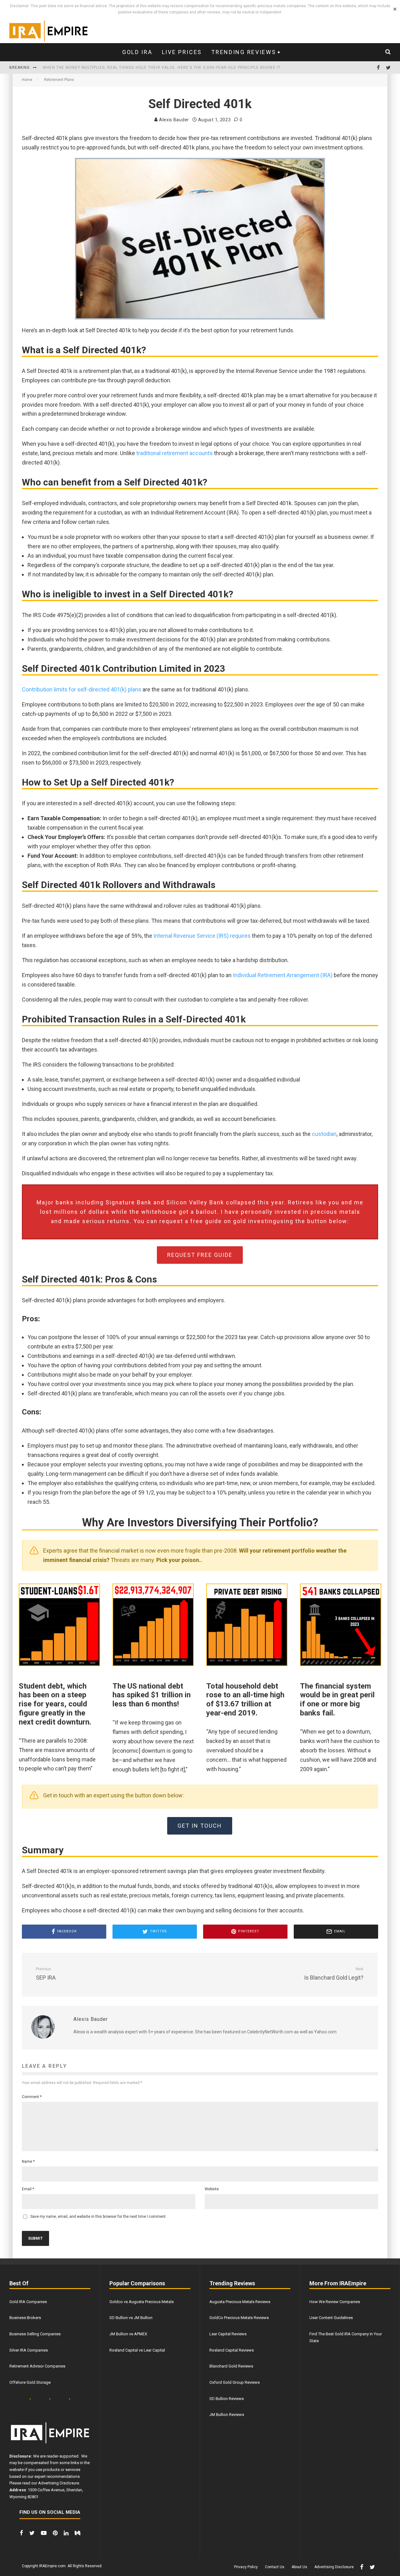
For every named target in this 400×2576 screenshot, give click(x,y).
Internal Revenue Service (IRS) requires (201, 936)
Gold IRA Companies (28, 2302)
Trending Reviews (244, 52)
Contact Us (275, 2567)
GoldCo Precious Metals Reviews (239, 2318)
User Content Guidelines (331, 2318)
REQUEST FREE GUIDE (200, 1255)
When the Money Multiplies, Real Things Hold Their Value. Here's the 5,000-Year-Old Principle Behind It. (162, 62)
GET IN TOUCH (200, 1826)
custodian (324, 1134)
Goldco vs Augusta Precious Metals (142, 2302)
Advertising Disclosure (59, 2483)
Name (28, 2162)
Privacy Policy (246, 2567)
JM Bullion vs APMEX (128, 2334)
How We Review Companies (335, 2302)
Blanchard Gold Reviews (231, 2366)
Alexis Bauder (173, 120)
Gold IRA (137, 52)
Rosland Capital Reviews (232, 2350)
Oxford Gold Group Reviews (235, 2382)
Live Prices (182, 52)
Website (212, 2189)
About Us (299, 2567)
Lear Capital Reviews (228, 2334)
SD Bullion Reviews (227, 2399)
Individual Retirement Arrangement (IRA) (283, 975)
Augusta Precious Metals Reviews (240, 2302)
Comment (32, 2097)
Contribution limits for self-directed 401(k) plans (82, 689)
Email (28, 2189)
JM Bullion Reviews (227, 2415)
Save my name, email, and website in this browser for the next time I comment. (98, 2217)
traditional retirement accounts (175, 453)
